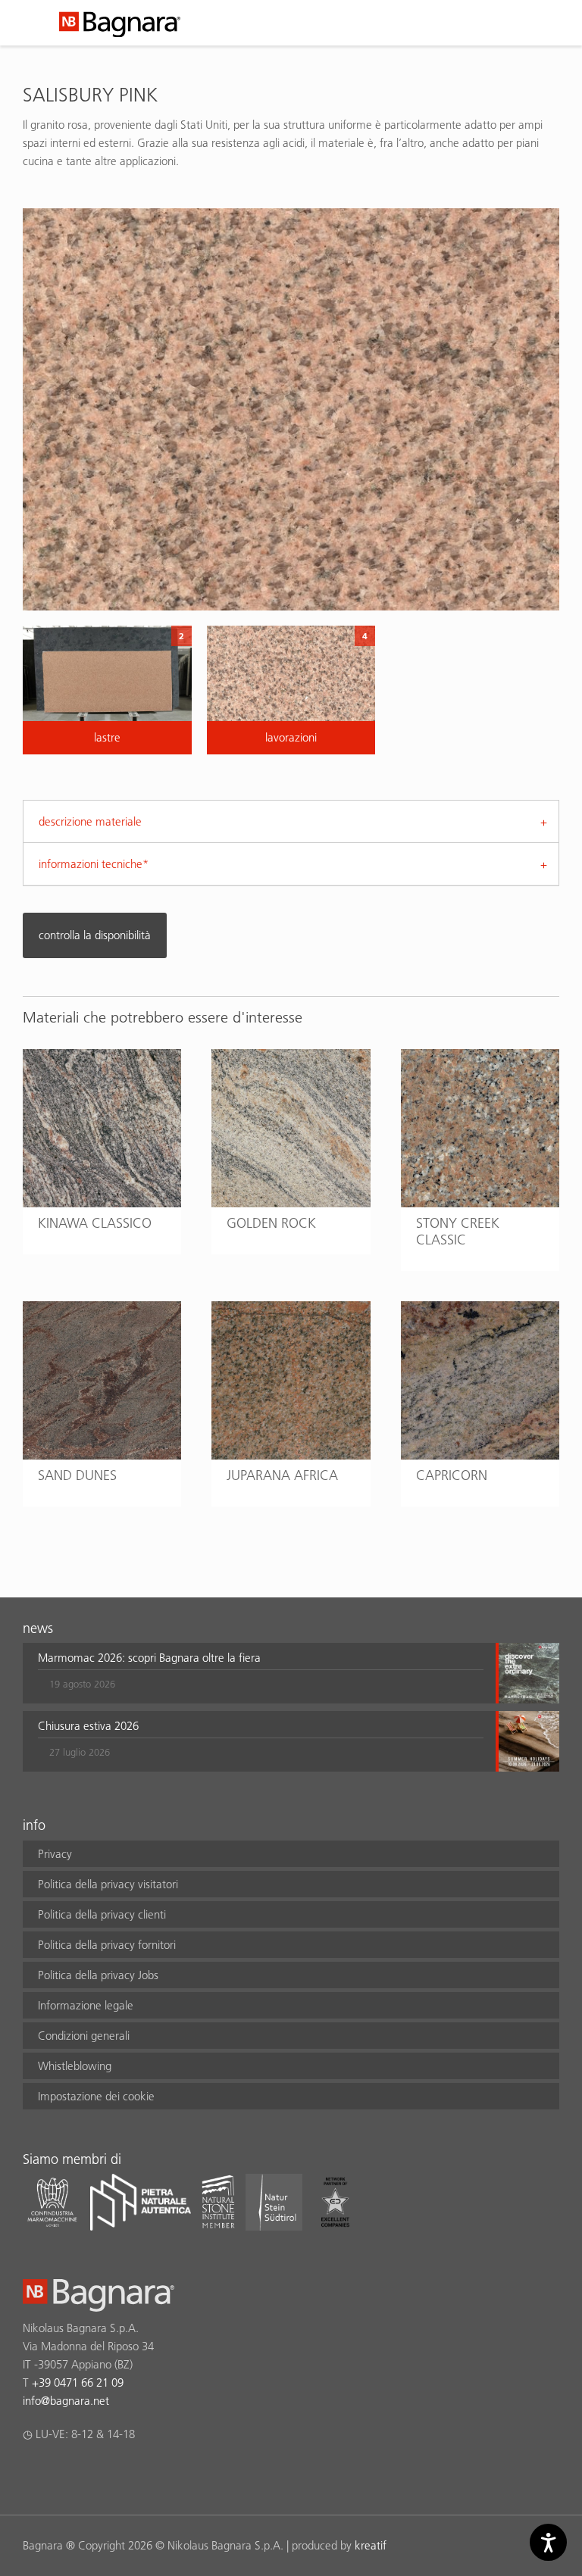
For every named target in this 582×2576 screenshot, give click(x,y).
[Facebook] (31, 2474)
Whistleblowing (75, 2066)
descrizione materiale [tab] (90, 821)
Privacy (55, 1854)
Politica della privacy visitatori (108, 1884)
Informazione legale (86, 2005)
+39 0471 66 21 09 (78, 2382)
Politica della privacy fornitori (107, 1945)
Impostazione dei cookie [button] (96, 2096)
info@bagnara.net (66, 2401)
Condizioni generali (84, 2036)
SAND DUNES (77, 1475)
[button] (261, 1673)
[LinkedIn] (91, 2474)
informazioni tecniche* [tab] (94, 864)
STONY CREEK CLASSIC (458, 1231)
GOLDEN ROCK (271, 1223)
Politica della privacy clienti (102, 1914)
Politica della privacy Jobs (98, 1975)
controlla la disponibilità (95, 935)
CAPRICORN (452, 1475)
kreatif (371, 2545)
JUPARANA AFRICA (282, 1475)
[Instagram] (61, 2474)
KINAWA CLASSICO (95, 1223)
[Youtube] (120, 2474)
